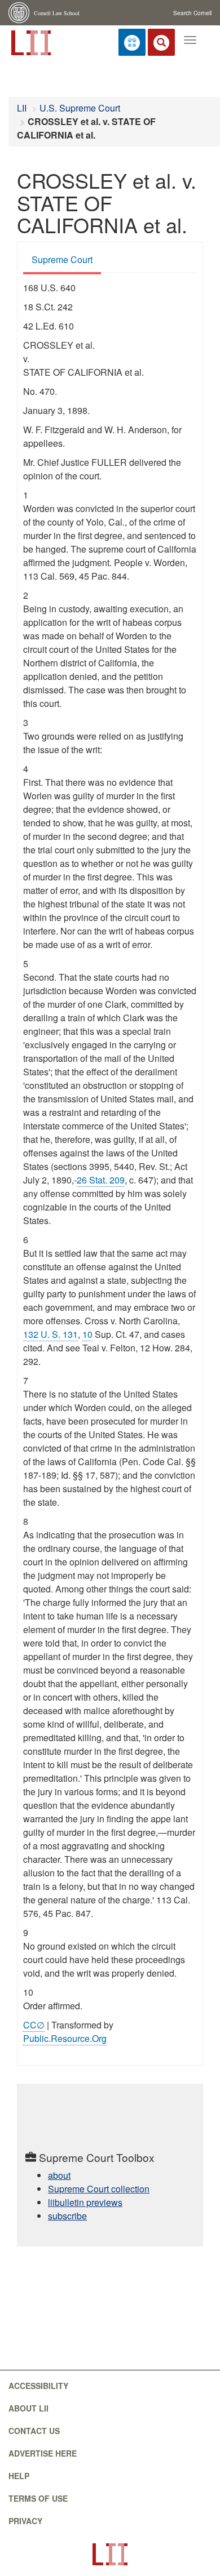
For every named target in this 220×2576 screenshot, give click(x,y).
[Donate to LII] (132, 42)
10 (87, 1334)
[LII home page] (110, 2554)
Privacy (25, 2521)
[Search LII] (161, 42)
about (59, 2175)
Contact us (34, 2431)
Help (19, 2476)
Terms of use (38, 2498)
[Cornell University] (20, 13)
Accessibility (38, 2386)
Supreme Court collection (99, 2189)
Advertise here (43, 2453)
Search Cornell (192, 13)
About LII (28, 2408)
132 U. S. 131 (50, 1334)
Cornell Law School (57, 13)
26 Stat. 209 (101, 1180)
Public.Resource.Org (65, 2038)
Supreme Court (62, 259)
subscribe (67, 2216)
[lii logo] (30, 42)
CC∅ (34, 2025)
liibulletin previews (85, 2202)
